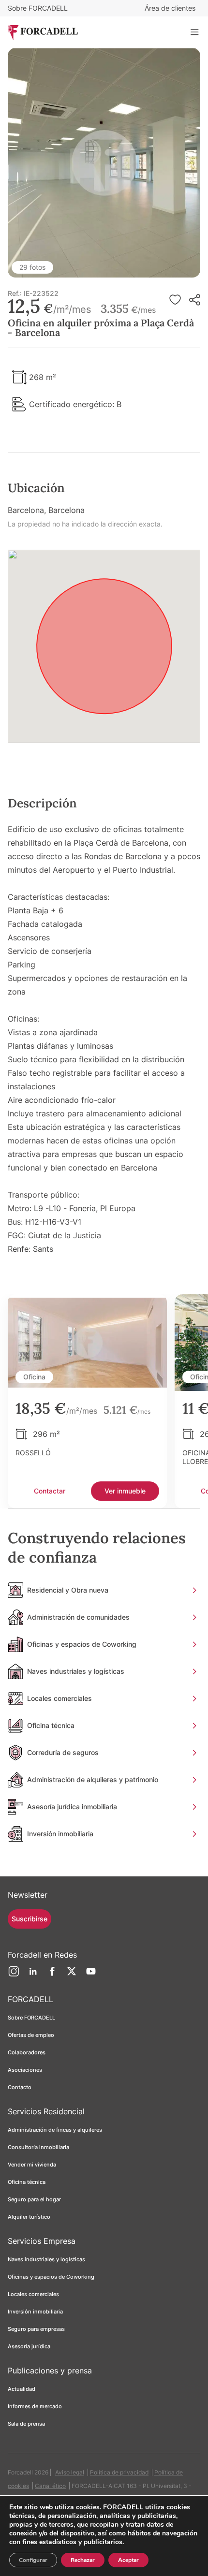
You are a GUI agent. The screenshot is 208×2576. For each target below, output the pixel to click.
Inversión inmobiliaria (35, 2312)
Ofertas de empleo (31, 2035)
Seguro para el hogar (34, 2199)
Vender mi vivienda (32, 2165)
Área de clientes (170, 8)
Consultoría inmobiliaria (38, 2147)
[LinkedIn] (33, 1975)
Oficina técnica (27, 2182)
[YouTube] (91, 1975)
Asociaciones (25, 2070)
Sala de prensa (26, 2424)
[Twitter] (72, 1975)
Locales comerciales (33, 2294)
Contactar (50, 1491)
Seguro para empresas (36, 2329)
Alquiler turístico (29, 2217)
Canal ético (50, 2486)
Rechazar (83, 2560)
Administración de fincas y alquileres (55, 2130)
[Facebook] (52, 1975)
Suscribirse (30, 1919)
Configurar (33, 2560)
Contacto (20, 2087)
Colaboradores (27, 2052)
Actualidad (22, 2389)
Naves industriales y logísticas (46, 2259)
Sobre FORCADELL (38, 8)
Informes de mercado (35, 2406)
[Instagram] (14, 1975)
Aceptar (128, 2560)
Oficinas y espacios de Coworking (51, 2277)
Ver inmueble (125, 1491)
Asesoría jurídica (29, 2346)
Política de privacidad (119, 2472)
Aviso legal (70, 2472)
